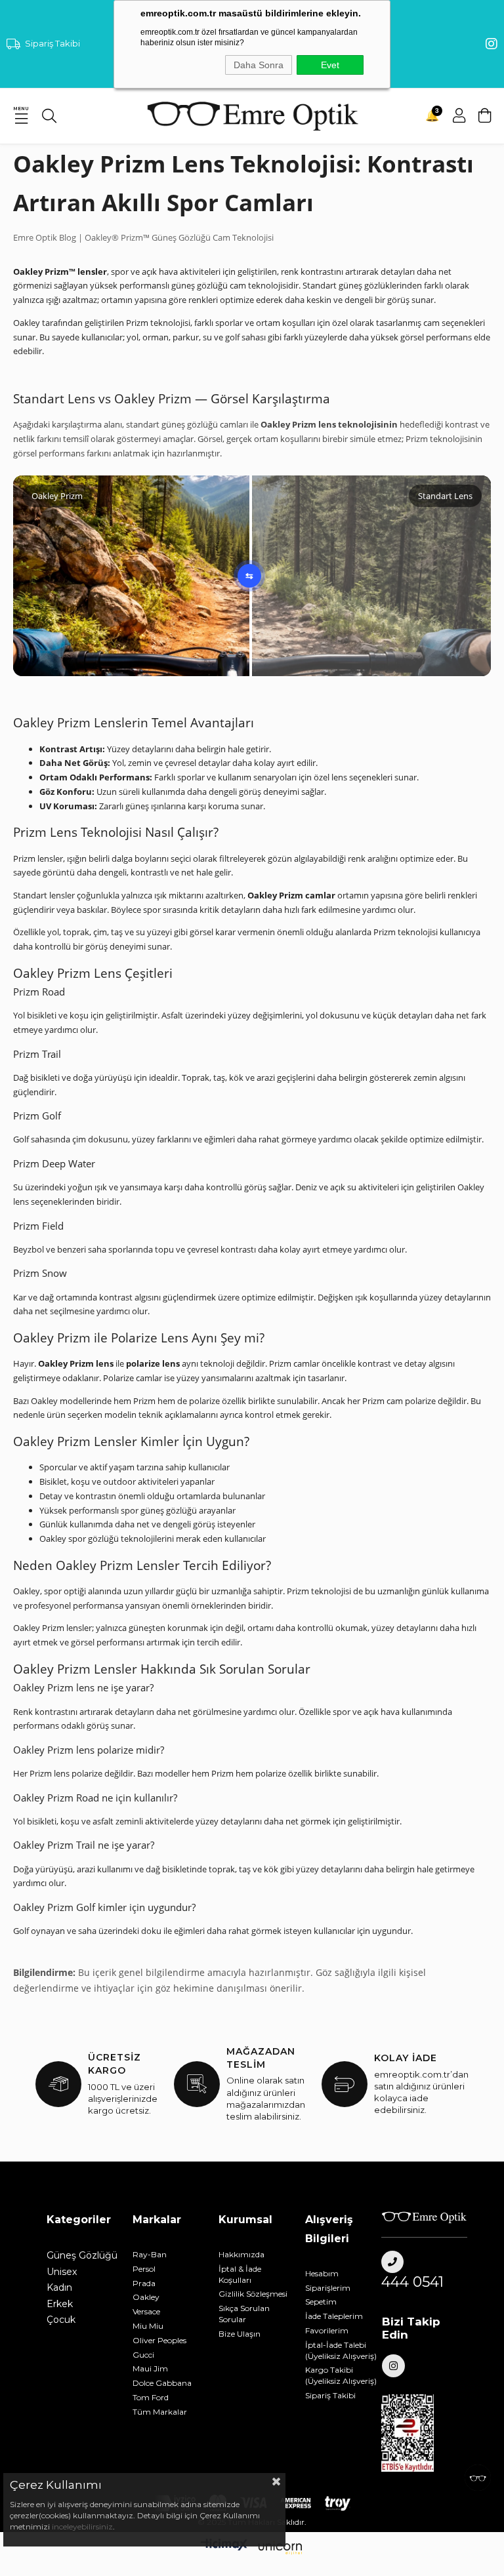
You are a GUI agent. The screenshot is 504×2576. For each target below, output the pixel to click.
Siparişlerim (328, 2288)
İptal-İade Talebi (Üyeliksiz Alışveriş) (341, 2350)
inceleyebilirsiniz (81, 2526)
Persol (144, 2269)
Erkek (60, 2304)
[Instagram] (393, 2366)
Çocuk (61, 2320)
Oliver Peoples (159, 2340)
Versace (146, 2311)
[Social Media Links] (492, 44)
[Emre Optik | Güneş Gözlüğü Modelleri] (252, 116)
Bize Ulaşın (240, 2334)
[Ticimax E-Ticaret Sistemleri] (252, 2548)
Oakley (146, 2297)
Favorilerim (327, 2330)
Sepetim (321, 2302)
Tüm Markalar (160, 2412)
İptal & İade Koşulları (240, 2274)
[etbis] (415, 2433)
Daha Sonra (259, 65)
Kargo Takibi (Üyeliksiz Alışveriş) (341, 2375)
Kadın (59, 2287)
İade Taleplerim (334, 2316)
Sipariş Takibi (52, 43)
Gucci (143, 2355)
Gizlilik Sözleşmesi (253, 2294)
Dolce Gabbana (162, 2383)
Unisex (62, 2272)
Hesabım (322, 2273)
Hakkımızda (241, 2254)
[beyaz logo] (424, 2217)
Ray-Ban (150, 2254)
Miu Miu (148, 2326)
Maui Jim (150, 2368)
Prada (144, 2283)
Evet (330, 65)
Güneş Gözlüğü (82, 2255)
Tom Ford (151, 2397)
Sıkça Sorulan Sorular (244, 2314)
